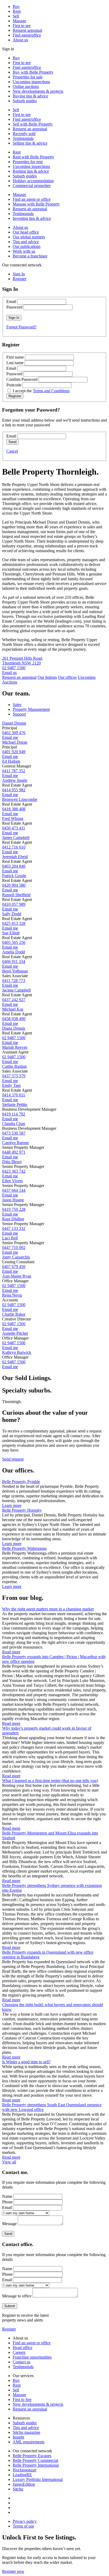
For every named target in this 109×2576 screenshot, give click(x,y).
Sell (16, 16)
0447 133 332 (14, 1228)
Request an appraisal (30, 129)
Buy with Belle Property (33, 72)
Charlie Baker (14, 1314)
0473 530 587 (14, 1133)
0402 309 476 (14, 733)
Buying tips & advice (30, 96)
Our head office (26, 232)
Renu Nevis (12, 1295)
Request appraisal (27, 30)
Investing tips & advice (32, 218)
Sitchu (18, 2489)
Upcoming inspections (31, 82)
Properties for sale (28, 77)
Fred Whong (13, 818)
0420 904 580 (14, 885)
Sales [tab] (17, 705)
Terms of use (23, 2526)
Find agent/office (27, 35)
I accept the (41, 391)
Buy (16, 6)
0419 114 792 (14, 1114)
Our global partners (29, 237)
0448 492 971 (14, 1152)
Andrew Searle (15, 780)
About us (20, 40)
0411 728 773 (14, 981)
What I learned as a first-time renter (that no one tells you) (50, 1781)
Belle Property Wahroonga (24, 1548)
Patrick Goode (14, 876)
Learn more (12, 1505)
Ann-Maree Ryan (17, 1276)
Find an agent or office (32, 199)
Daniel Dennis (14, 723)
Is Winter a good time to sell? (26, 2062)
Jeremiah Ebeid (15, 857)
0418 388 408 (14, 809)
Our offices (67, 677)
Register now (13, 2571)
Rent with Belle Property (33, 157)
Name (7, 2196)
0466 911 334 (14, 961)
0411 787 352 (14, 771)
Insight (18, 2437)
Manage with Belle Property (36, 204)
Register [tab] (20, 279)
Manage (19, 21)
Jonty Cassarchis (16, 1257)
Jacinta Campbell (16, 990)
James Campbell (16, 838)
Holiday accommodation (33, 181)
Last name (15, 363)
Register (9, 2329)
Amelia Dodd (13, 952)
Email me (10, 737)
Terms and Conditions (51, 391)
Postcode (14, 385)
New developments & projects (38, 91)
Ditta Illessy (12, 1162)
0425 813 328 (14, 923)
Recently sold (24, 134)
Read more (11, 1652)
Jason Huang (13, 1200)
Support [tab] (19, 714)
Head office (22, 2348)
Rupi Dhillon (13, 1219)
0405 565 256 (14, 942)
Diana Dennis (14, 1028)
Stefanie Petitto (15, 1104)
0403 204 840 (14, 866)
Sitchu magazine (26, 2432)
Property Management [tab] (31, 709)
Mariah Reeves (15, 1047)
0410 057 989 (14, 904)
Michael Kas (13, 1009)
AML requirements (29, 2442)
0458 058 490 (14, 1019)
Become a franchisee (30, 256)
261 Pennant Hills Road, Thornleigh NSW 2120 (23, 661)
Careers (19, 2352)
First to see (22, 26)
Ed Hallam (11, 761)
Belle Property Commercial (35, 2460)
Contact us (22, 2362)
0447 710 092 (14, 1247)
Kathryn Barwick (17, 1352)
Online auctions (26, 86)
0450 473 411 (14, 828)
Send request (13, 1459)
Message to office (17, 2296)
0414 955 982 (14, 790)
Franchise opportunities (32, 2357)
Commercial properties (32, 186)
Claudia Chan (14, 1124)
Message (9, 2224)
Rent (17, 11)
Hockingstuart (24, 2470)
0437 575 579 (14, 1076)
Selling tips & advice (30, 143)
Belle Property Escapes (32, 2456)
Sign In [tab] (19, 274)
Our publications (27, 246)
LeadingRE (22, 2475)
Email (11, 302)
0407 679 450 (14, 1267)
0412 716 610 (14, 847)
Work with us (24, 251)
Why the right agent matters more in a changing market (48, 1609)
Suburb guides (25, 101)
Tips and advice (26, 242)
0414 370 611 (14, 1095)
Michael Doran (15, 742)
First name (15, 357)
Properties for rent (28, 162)
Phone (7, 2202)
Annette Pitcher (15, 1333)
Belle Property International (36, 2465)
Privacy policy (25, 2521)
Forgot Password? (21, 327)
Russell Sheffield (16, 895)
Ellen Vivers (12, 1181)
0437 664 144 (14, 1190)
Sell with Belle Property (33, 124)
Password (14, 307)
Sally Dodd (12, 914)
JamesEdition (24, 2484)
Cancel (12, 451)
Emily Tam (11, 1085)
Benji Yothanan (15, 971)
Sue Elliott (11, 933)
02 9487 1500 (14, 668)
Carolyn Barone (15, 1143)
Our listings (47, 677)
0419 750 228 (14, 1209)
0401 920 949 (14, 752)
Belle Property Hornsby (22, 1510)
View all (9, 2162)
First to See (22, 2399)
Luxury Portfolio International (38, 2479)
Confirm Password (22, 379)
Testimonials (23, 138)
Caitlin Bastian (14, 1066)
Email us (9, 673)
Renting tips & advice (31, 171)
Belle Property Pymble (21, 1482)
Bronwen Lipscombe (20, 799)
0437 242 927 (14, 1000)
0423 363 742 (14, 1171)
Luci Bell (10, 1238)
